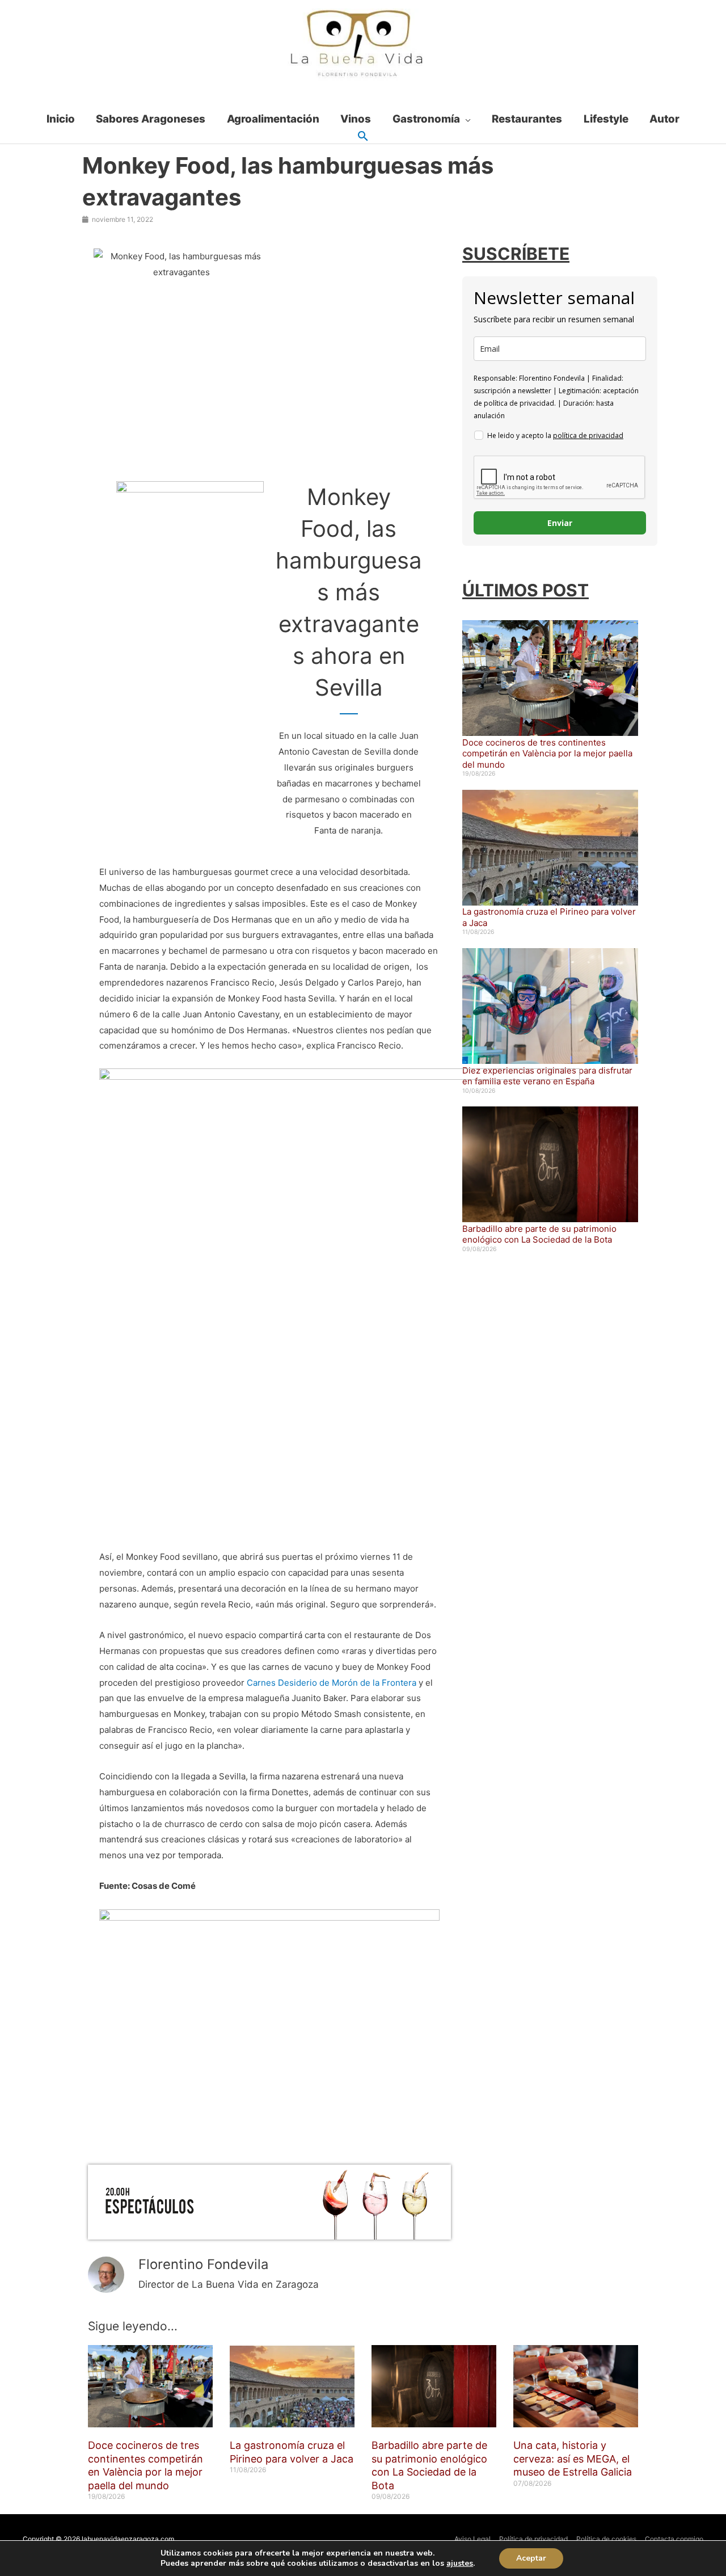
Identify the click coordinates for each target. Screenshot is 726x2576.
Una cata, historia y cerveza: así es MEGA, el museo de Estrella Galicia (573, 2459)
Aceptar (531, 2558)
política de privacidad (588, 435)
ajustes (460, 2564)
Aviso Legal (472, 2539)
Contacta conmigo (674, 2539)
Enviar (560, 523)
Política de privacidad (533, 2539)
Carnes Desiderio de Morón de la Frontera (332, 1683)
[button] (363, 137)
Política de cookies (606, 2539)
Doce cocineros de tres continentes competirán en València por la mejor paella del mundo (547, 754)
